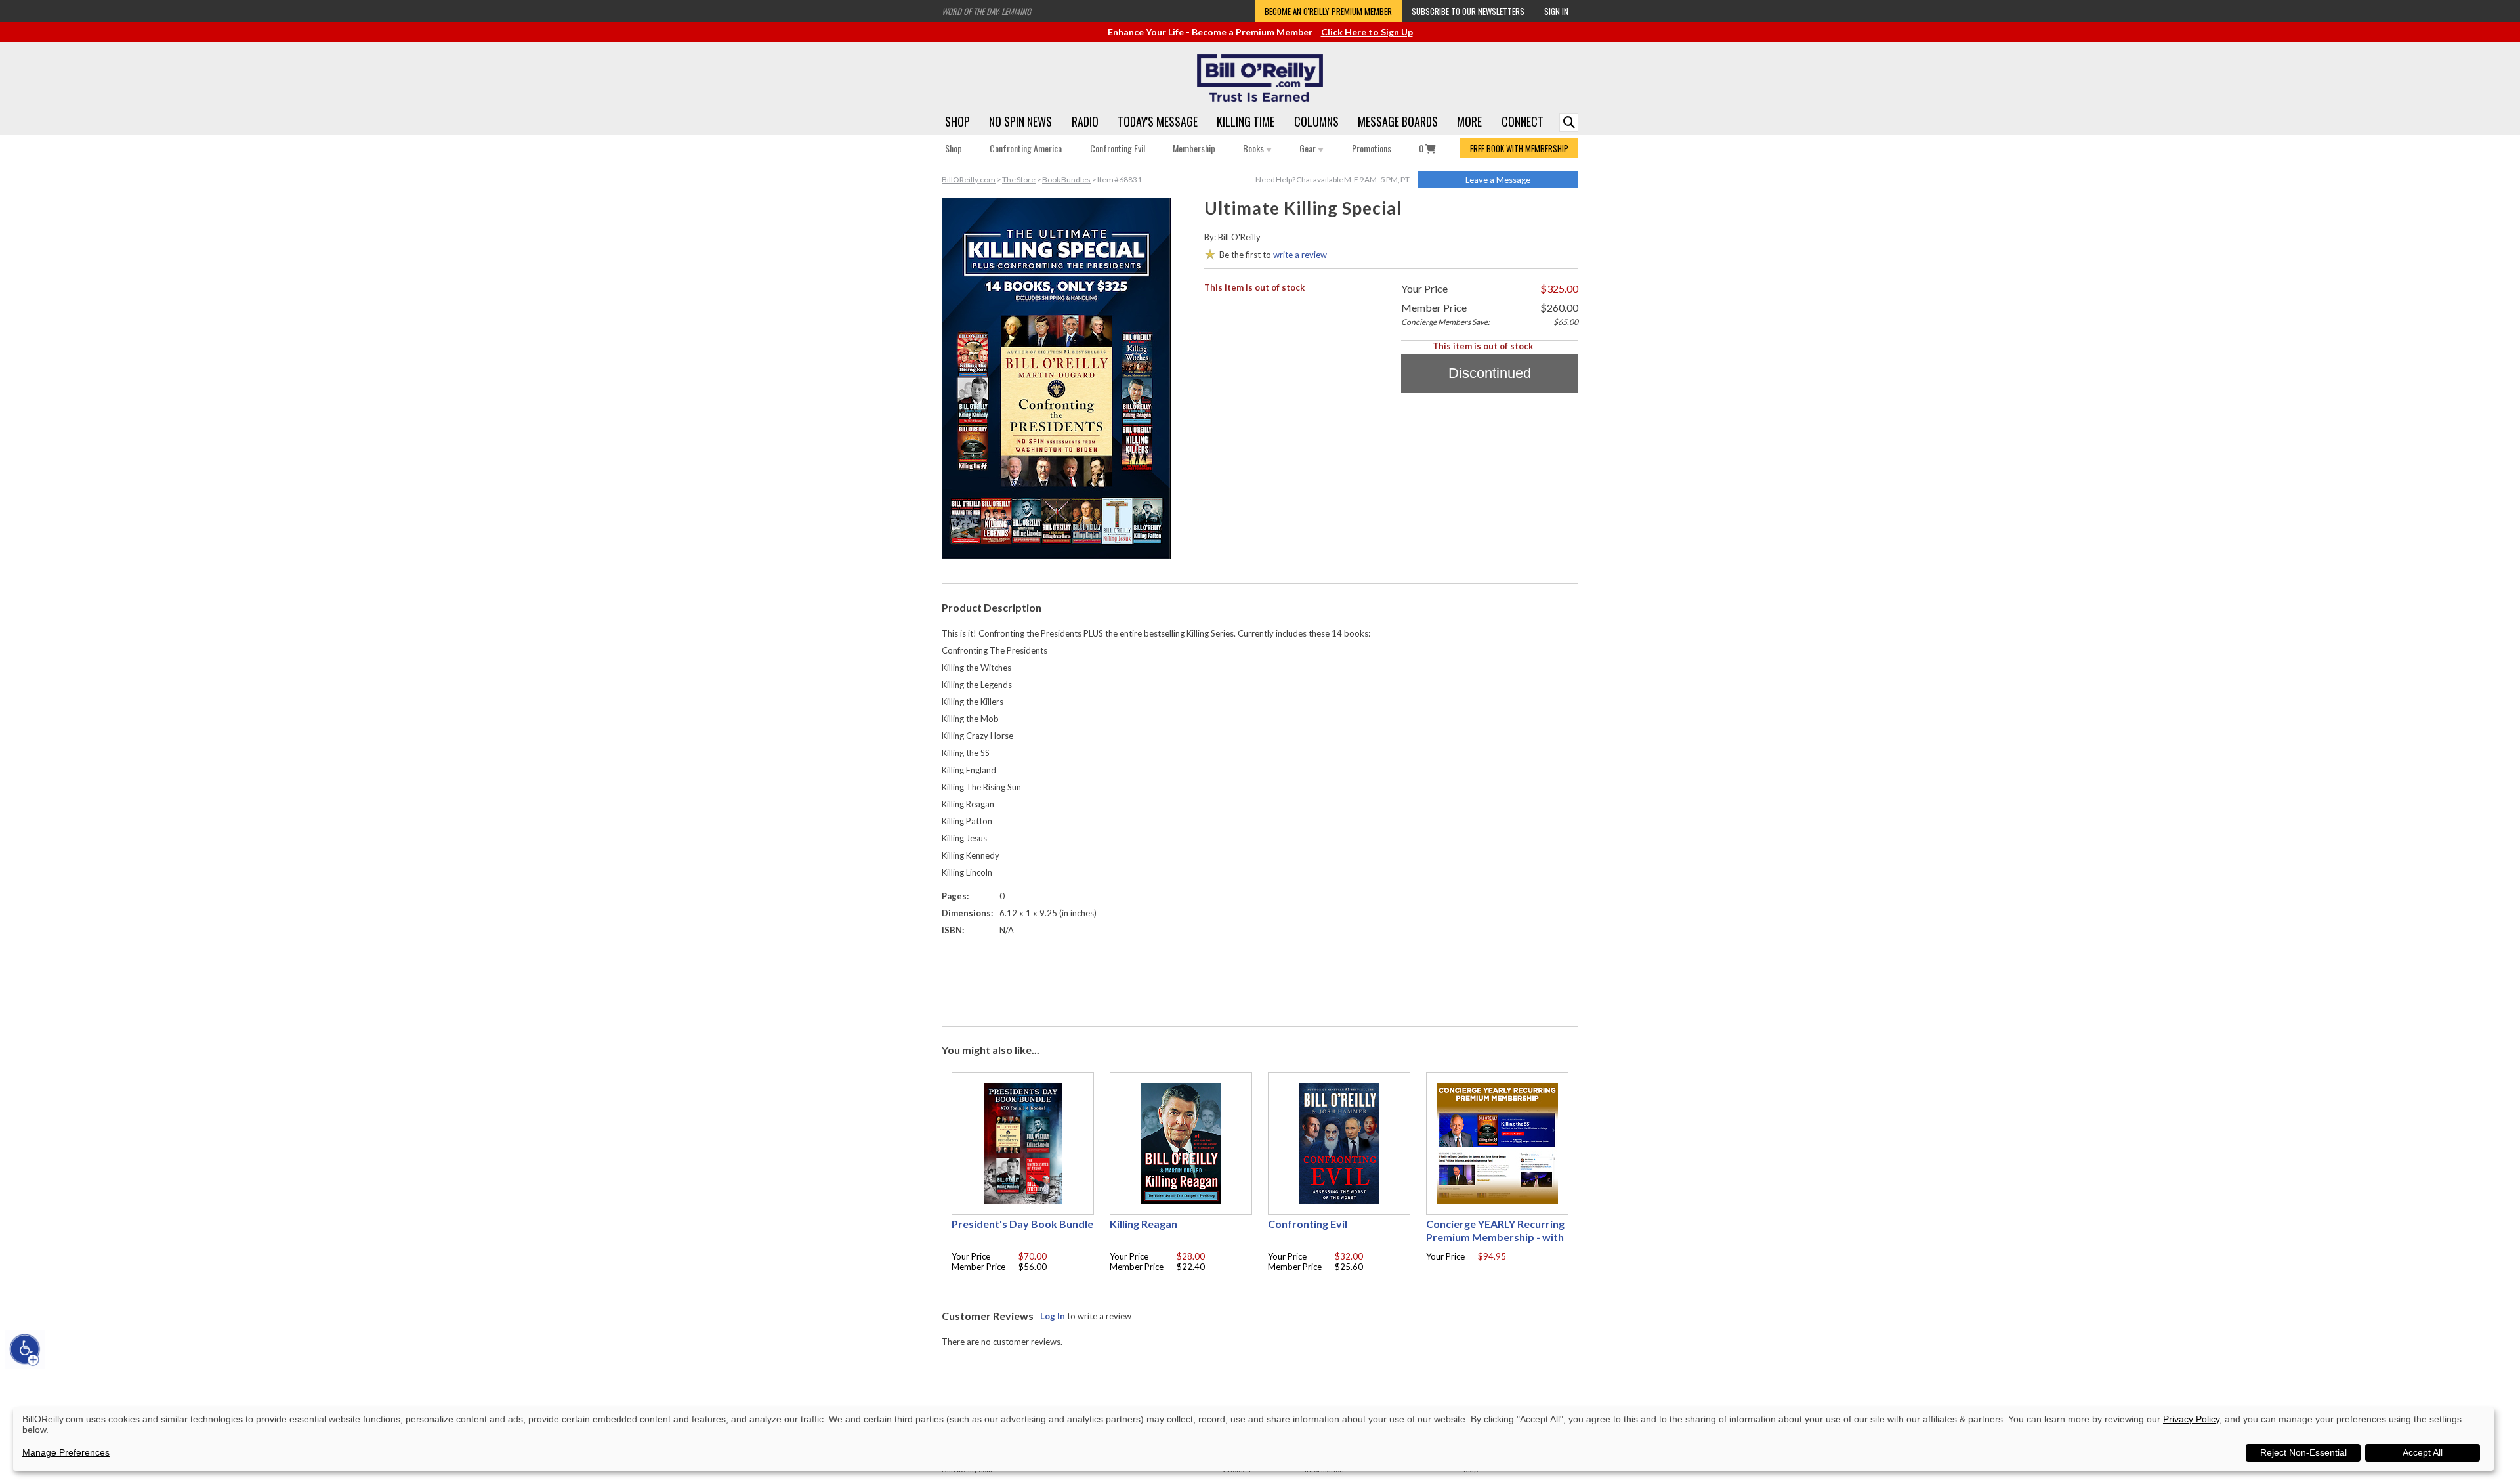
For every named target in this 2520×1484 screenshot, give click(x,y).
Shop (957, 121)
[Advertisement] (1260, 978)
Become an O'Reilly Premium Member (1328, 11)
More (1469, 121)
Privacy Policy (2191, 1419)
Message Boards (1398, 121)
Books (1254, 148)
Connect (1522, 121)
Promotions (1372, 148)
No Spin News (1020, 121)
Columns (1316, 121)
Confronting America (1026, 148)
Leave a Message (1498, 180)
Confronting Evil (1118, 148)
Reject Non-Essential (2303, 1452)
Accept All (2423, 1452)
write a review (1300, 255)
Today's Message (1158, 121)
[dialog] (1253, 1439)
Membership (1194, 148)
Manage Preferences (66, 1452)
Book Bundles (1066, 180)
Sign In (1556, 11)
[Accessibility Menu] (25, 1349)
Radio (1085, 121)
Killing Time (1246, 121)
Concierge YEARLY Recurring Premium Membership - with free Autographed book (1495, 1237)
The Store (1019, 180)
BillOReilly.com (969, 180)
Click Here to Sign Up (1367, 32)
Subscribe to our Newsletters (1468, 11)
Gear (1309, 148)
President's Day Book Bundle (1022, 1224)
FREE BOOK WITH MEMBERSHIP (1519, 148)
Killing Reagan (1144, 1224)
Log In (1053, 1316)
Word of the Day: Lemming (986, 11)
